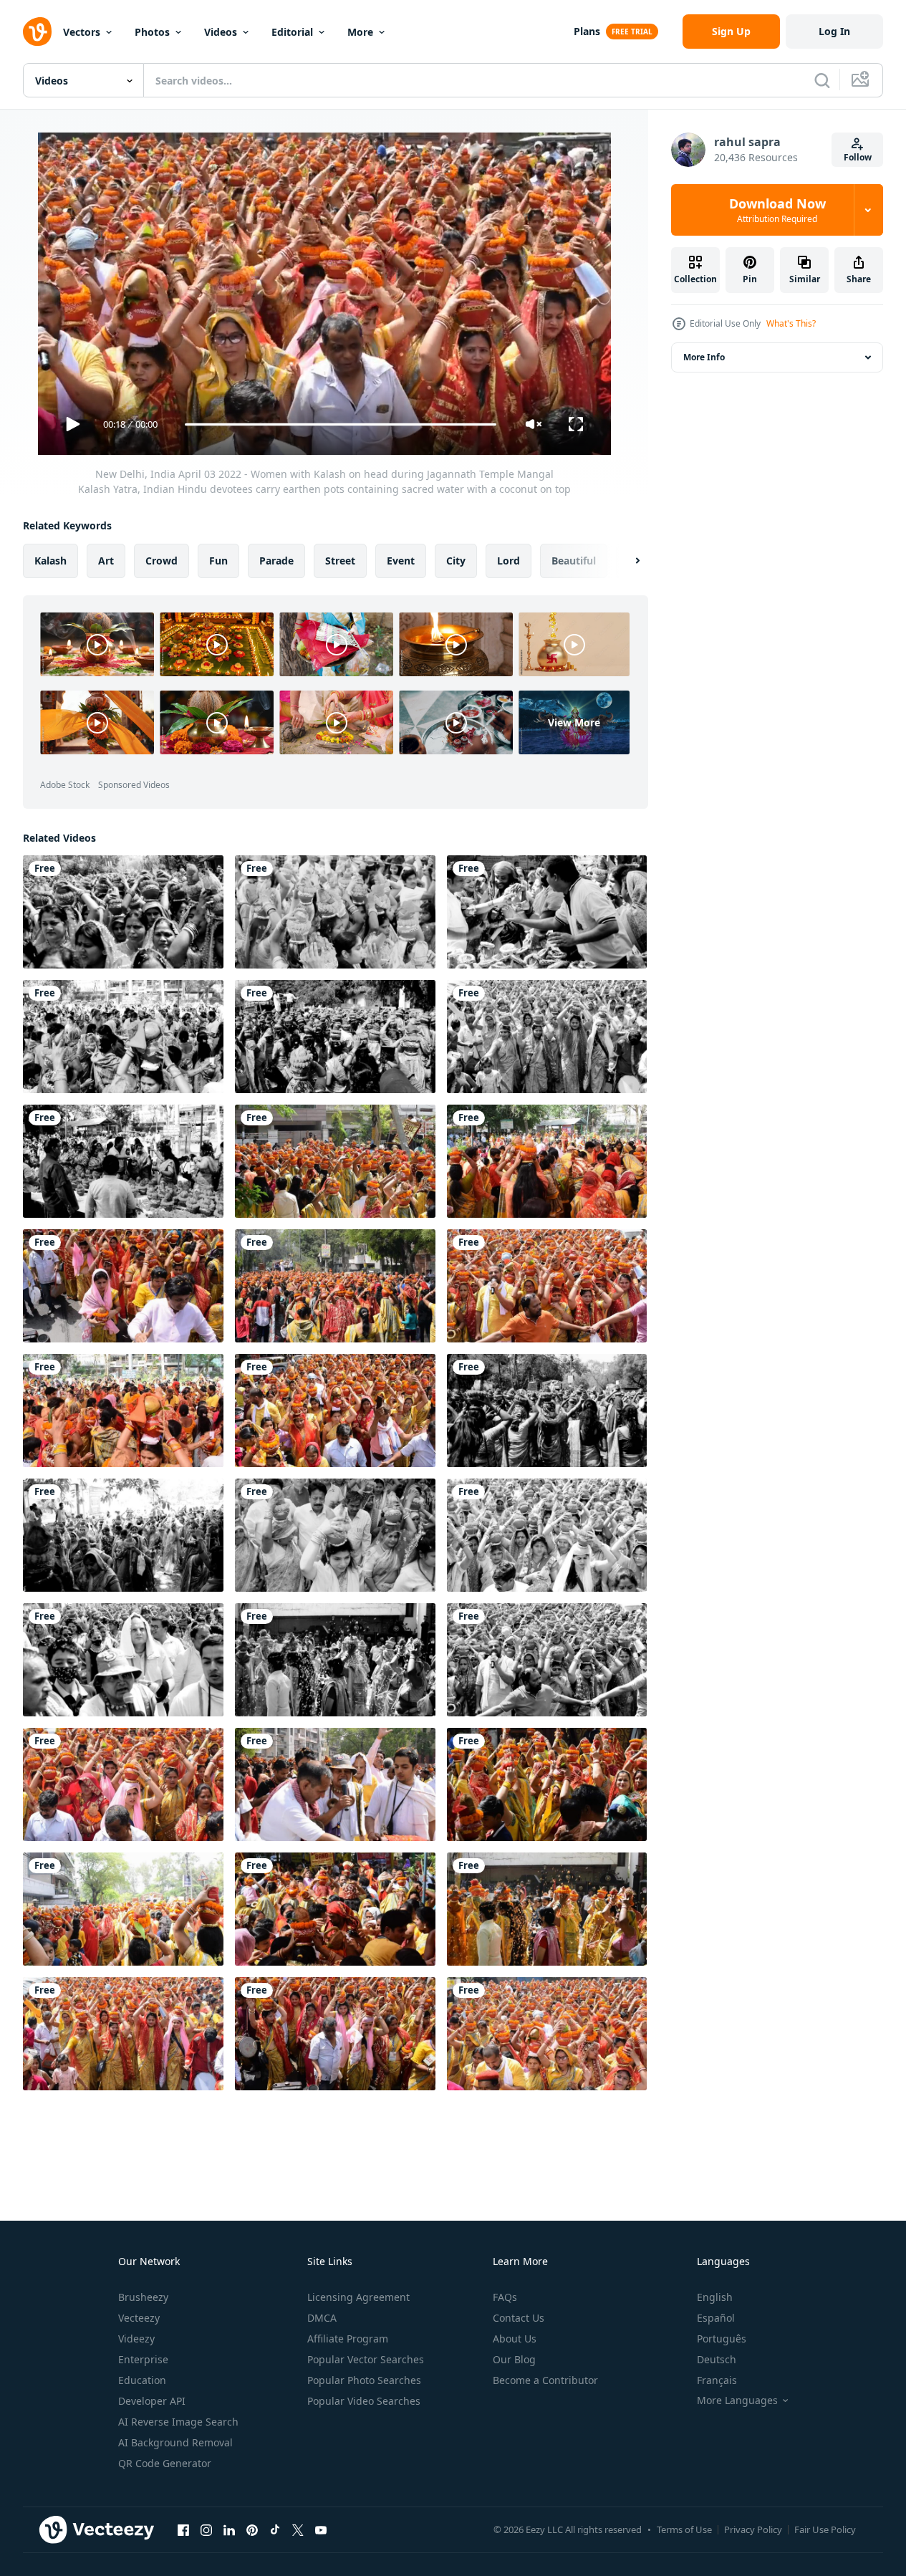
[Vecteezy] (37, 32)
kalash (50, 561)
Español (716, 2318)
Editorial (292, 32)
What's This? (791, 323)
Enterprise (143, 2359)
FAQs (505, 2297)
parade (276, 561)
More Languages (737, 2400)
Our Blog (514, 2359)
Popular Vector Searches (366, 2359)
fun (218, 561)
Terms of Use (684, 2529)
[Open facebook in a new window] (183, 2529)
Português (722, 2339)
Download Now (777, 210)
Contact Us (519, 2318)
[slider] (340, 424)
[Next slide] (625, 561)
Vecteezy (139, 2318)
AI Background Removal (175, 2442)
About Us (515, 2339)
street (340, 561)
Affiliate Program (348, 2339)
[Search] (822, 80)
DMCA (322, 2318)
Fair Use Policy (825, 2529)
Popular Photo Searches (364, 2380)
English (715, 2297)
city (456, 561)
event (401, 561)
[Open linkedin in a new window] (229, 2529)
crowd (162, 561)
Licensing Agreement (358, 2297)
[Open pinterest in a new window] (252, 2529)
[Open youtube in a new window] (321, 2529)
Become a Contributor (545, 2380)
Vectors (82, 32)
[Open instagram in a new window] (206, 2529)
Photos (152, 32)
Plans (587, 31)
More (360, 32)
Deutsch (717, 2359)
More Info (704, 357)
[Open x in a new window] (298, 2529)
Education (142, 2380)
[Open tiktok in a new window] (275, 2529)
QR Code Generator (165, 2463)
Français (717, 2380)
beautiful (574, 561)
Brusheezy (143, 2297)
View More (574, 722)
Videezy (136, 2339)
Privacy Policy (753, 2529)
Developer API (152, 2401)
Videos (221, 32)
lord (509, 561)
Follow (858, 157)
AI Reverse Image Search (178, 2422)
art (106, 561)
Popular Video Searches (364, 2401)
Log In (834, 31)
